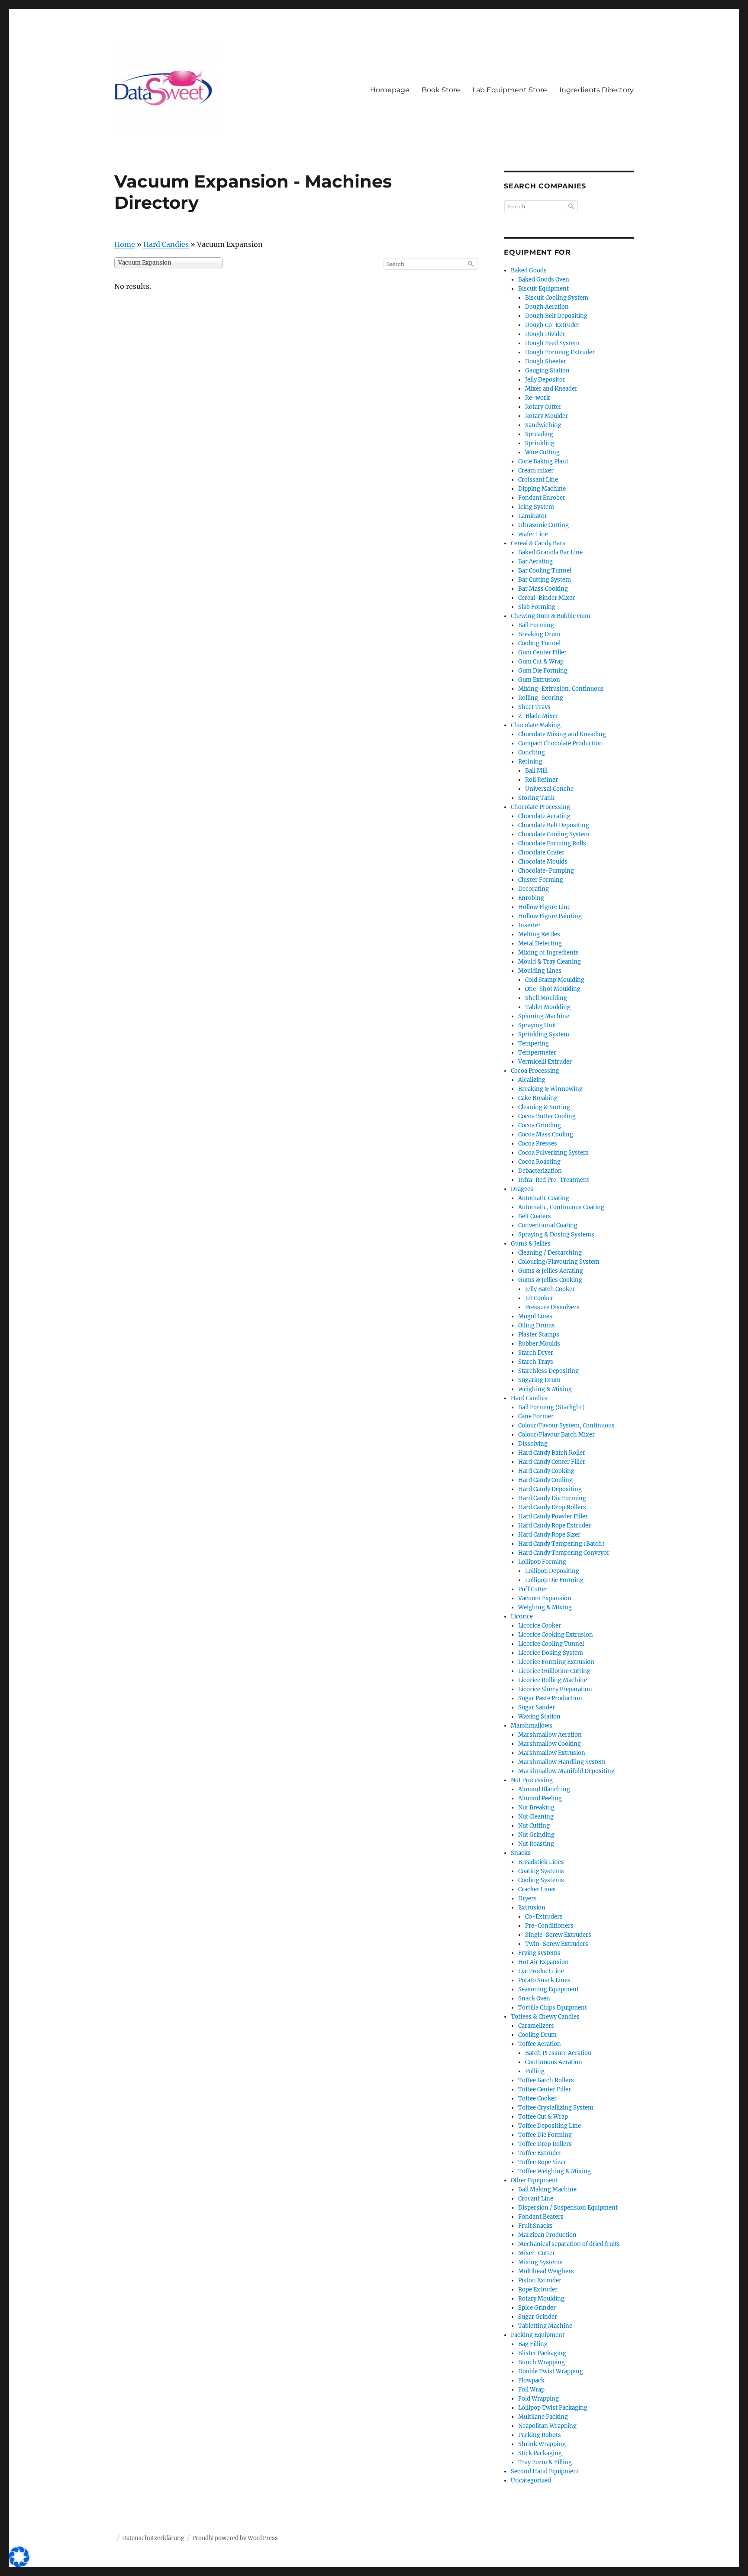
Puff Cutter (533, 1589)
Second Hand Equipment (545, 2471)
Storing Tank (536, 798)
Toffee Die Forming (545, 2135)
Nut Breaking (536, 1807)
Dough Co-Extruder (552, 325)
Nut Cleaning (536, 1817)
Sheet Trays (534, 707)
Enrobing (531, 898)
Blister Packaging (542, 2353)
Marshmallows (532, 1726)
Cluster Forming (541, 880)
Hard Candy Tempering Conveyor (564, 1553)
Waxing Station (539, 1717)
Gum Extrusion (539, 680)
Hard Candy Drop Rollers (552, 1507)
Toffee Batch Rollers (546, 2080)
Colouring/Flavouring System (559, 1262)
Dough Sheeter (546, 361)
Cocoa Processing (535, 1071)
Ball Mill (536, 771)
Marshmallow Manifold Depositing (566, 1771)
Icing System (536, 507)
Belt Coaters (535, 1216)
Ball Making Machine (547, 2189)
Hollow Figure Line (544, 907)
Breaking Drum (539, 634)
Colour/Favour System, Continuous (566, 1426)
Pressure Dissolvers (552, 1307)
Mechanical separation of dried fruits (569, 2244)
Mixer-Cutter (537, 2253)
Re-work (537, 398)
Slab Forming (537, 607)
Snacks (521, 1853)
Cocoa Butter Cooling (547, 1116)
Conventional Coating (548, 1225)
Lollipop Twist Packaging (553, 2408)
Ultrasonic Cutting (543, 525)
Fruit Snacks (535, 2226)
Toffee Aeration (540, 2044)
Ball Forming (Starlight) (551, 1407)
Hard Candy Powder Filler (553, 1516)
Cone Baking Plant (543, 461)
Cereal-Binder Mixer (546, 598)
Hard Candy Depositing (550, 1489)
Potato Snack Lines (544, 1980)
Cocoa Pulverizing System (553, 1153)
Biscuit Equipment (543, 289)
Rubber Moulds (539, 1344)
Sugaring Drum (539, 1380)
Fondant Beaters (541, 2217)
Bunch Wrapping (542, 2362)
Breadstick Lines (541, 1862)
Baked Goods (529, 270)
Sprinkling (540, 443)
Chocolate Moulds (543, 862)
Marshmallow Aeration (550, 1735)
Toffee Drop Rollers (545, 2144)
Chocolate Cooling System (554, 834)
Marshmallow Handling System (562, 1762)
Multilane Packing (543, 2417)
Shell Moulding (546, 998)
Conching (532, 752)
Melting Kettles (539, 934)
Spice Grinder (537, 2308)
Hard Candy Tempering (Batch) (561, 1544)
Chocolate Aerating (544, 816)
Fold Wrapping (538, 2399)
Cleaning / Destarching (550, 1253)
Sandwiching (543, 425)
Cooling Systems (541, 1880)
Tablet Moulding (548, 1007)
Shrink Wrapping (542, 2444)
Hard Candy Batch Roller (552, 1453)
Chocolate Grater (541, 853)
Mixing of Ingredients (548, 953)
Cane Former (536, 1416)
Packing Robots (540, 2435)
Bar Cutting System (545, 580)
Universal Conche (549, 789)
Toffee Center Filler (545, 2089)
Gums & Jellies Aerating (551, 1271)
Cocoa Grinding (540, 1125)
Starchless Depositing (548, 1371)
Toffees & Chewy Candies (545, 2017)
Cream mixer (536, 471)
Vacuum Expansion (545, 1598)
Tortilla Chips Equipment (553, 2008)
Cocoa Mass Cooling (546, 1134)
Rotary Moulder (546, 416)
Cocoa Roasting (539, 1162)
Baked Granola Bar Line (550, 552)
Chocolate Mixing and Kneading (562, 734)
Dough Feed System (552, 343)
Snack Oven (534, 1998)
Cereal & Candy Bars (538, 543)
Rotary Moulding (541, 2299)
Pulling (535, 2071)
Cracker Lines (537, 1889)
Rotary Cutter (543, 407)
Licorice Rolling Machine (553, 1680)
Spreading (539, 434)
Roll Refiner (542, 780)
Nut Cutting (534, 1826)
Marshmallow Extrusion (552, 1753)
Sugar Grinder (538, 2317)
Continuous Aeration (554, 2062)
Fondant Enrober (542, 498)
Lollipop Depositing (552, 1571)
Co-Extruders (544, 1917)
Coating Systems (541, 1871)
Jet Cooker (539, 1298)
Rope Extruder (538, 2290)
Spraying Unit (537, 1025)
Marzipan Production (547, 2235)
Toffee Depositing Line (550, 2126)
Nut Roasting (536, 1844)
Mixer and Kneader (551, 389)
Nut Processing (532, 1780)
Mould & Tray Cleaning (550, 962)
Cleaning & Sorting (544, 1107)
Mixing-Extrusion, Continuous (561, 689)
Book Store (441, 90)
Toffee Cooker (537, 2099)
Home (125, 244)
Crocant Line (536, 2199)
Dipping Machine (542, 489)
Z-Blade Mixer (538, 716)
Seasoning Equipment (548, 1989)
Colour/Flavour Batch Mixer (556, 1435)
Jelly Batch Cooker (550, 1289)
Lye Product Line (541, 1971)
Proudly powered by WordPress (235, 2538)
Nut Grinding (536, 1835)
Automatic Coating (544, 1198)
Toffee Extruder (540, 2153)
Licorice (522, 1616)
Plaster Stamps (539, 1335)
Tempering (534, 1044)
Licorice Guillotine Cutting (554, 1671)
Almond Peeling (540, 1798)
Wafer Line (533, 534)
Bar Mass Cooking (543, 589)
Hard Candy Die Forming (552, 1498)
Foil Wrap (531, 2390)
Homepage (390, 90)
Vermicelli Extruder (545, 1062)
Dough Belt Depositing (556, 316)
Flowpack (531, 2380)
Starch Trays (536, 1362)
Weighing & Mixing (545, 1389)
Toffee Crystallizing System (556, 2108)
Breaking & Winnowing (550, 1089)
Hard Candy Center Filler (552, 1462)
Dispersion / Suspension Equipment (568, 2208)
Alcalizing (532, 1080)
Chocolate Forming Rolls (552, 843)
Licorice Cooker (540, 1626)
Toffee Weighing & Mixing (555, 2171)
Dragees (522, 1189)
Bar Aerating (535, 561)
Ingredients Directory (596, 90)
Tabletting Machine (545, 2326)
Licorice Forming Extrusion (556, 1662)
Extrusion (532, 1908)
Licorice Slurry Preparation (555, 1689)
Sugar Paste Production (550, 1698)
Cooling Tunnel (539, 643)
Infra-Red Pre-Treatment (554, 1180)
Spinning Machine (544, 1016)
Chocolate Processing (540, 807)
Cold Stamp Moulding (555, 980)
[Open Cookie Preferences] (19, 2565)
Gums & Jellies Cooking (550, 1280)
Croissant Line (538, 480)
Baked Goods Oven (544, 280)
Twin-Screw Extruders (557, 1944)
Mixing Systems (540, 2262)
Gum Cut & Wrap (541, 662)
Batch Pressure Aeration (558, 2053)
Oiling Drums (537, 1325)
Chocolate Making (536, 725)
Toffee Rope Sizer (542, 2162)
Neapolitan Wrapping (547, 2426)
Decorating (534, 889)
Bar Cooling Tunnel (545, 571)
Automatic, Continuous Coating (561, 1207)
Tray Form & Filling (545, 2462)
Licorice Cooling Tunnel (551, 1644)
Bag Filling (533, 2344)
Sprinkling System (544, 1034)
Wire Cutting (542, 452)
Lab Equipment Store (510, 90)
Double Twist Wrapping (551, 2371)
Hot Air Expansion (543, 1962)
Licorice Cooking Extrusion (556, 1635)
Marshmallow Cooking (550, 1744)
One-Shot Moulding (553, 989)
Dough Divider (545, 334)
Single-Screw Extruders (558, 1935)
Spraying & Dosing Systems (556, 1235)
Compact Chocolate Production (561, 743)
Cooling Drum (537, 2035)
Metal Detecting (540, 943)
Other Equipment (534, 2180)
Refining (530, 762)
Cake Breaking (538, 1098)
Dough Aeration (547, 307)
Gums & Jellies (531, 1244)
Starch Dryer (536, 1353)
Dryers (527, 1898)
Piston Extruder (540, 2280)
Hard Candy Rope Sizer (549, 1535)
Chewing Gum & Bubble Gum (551, 616)
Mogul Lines (535, 1316)
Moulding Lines (540, 971)
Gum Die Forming (543, 671)
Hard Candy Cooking (546, 1471)
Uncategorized (531, 2481)
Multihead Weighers (546, 2271)
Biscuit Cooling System (557, 298)
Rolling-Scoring (541, 698)
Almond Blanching (544, 1789)
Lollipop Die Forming (554, 1580)
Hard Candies (166, 244)
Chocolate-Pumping (546, 871)
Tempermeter (537, 1053)
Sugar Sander (537, 1707)
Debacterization (540, 1171)
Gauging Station (547, 371)
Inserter (529, 925)
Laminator (533, 516)
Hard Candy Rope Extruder (555, 1526)
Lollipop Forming (542, 1562)
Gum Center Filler (542, 652)
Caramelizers (536, 2026)
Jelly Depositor (545, 380)
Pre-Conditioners (549, 1926)
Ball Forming (536, 625)
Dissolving (533, 1444)
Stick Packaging (540, 2453)
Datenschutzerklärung (153, 2538)
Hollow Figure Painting (550, 916)
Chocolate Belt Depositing (554, 825)
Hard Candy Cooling (545, 1480)
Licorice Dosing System (551, 1653)
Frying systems (539, 1953)
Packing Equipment (538, 2335)
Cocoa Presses (538, 1144)
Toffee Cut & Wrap (543, 2117)
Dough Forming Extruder (560, 352)
